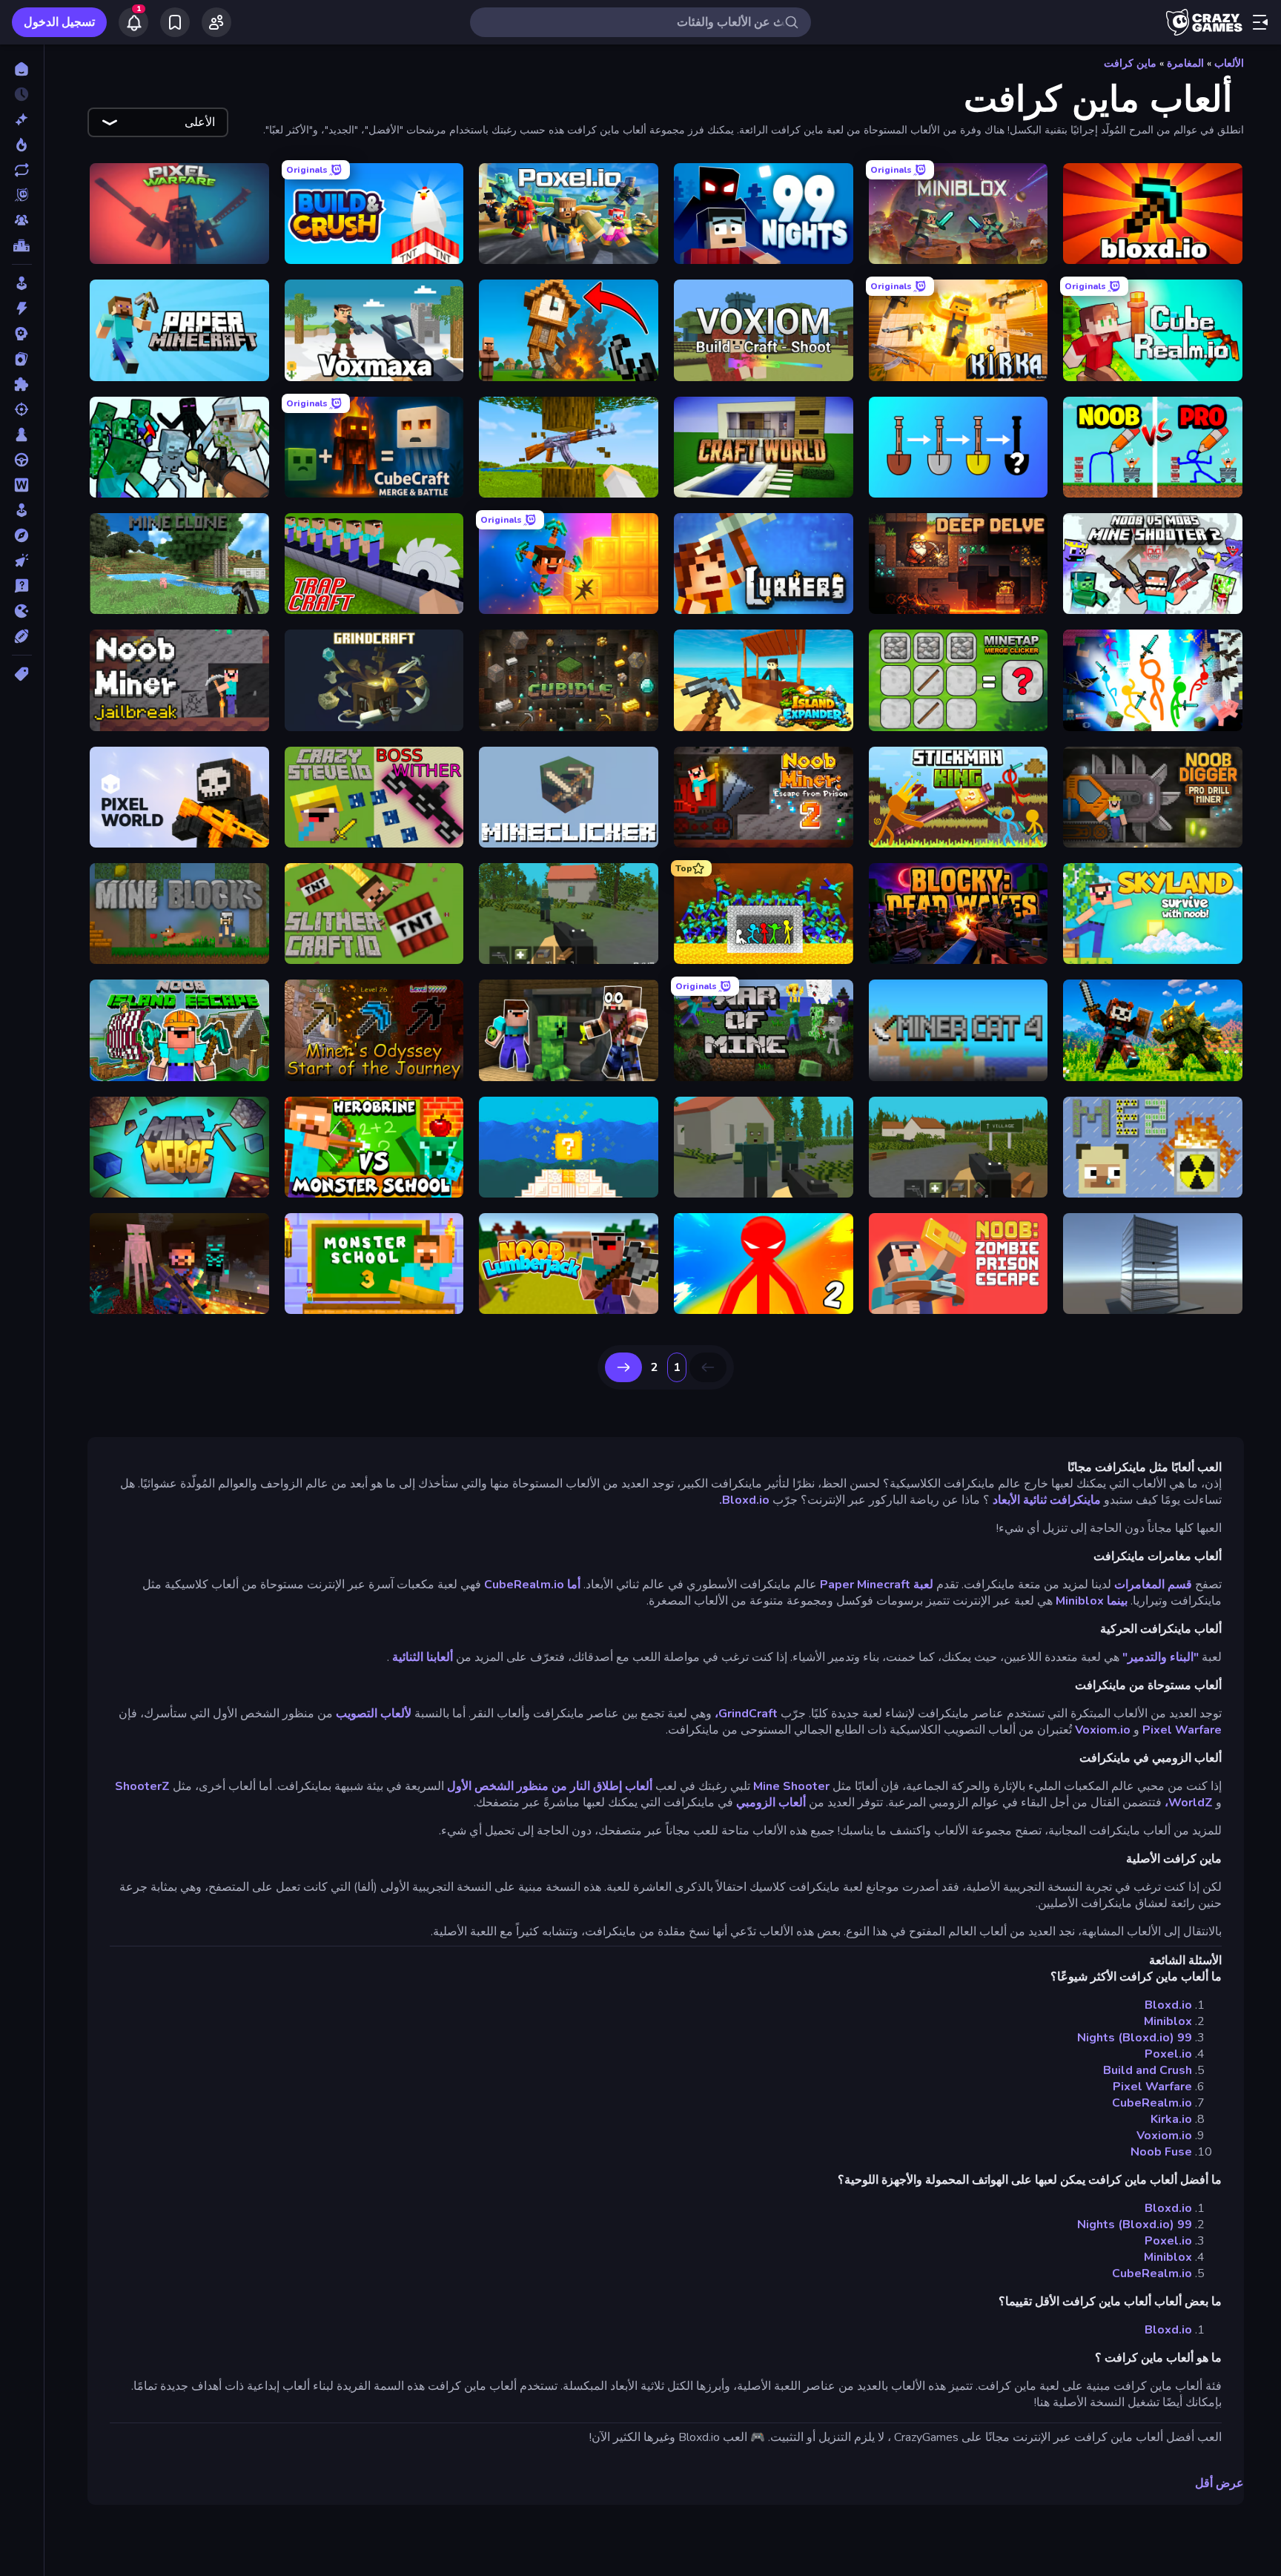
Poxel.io (1168, 2054)
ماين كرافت (1130, 63)
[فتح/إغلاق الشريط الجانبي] (1260, 22)
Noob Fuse (1161, 2152)
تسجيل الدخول (59, 22)
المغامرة (1185, 63)
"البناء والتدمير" (1161, 1657)
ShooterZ (142, 1786)
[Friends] (216, 22)
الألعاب (1229, 63)
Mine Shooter (791, 1786)
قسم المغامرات (1153, 1585)
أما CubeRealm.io (532, 1585)
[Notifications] (133, 22)
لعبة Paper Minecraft (877, 1585)
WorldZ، (1189, 1803)
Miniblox (1168, 2021)
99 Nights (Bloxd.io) (1135, 2038)
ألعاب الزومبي (771, 1803)
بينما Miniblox (1092, 1601)
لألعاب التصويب (374, 1714)
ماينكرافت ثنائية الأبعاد (1047, 1500)
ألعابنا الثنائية (423, 1657)
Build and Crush (1148, 2070)
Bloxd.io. (744, 1500)
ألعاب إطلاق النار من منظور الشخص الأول (550, 1786)
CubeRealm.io (1152, 2103)
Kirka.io (1171, 2119)
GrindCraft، (746, 1714)
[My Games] (175, 22)
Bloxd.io (1168, 2005)
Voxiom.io (1103, 1730)
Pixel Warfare (1182, 1730)
